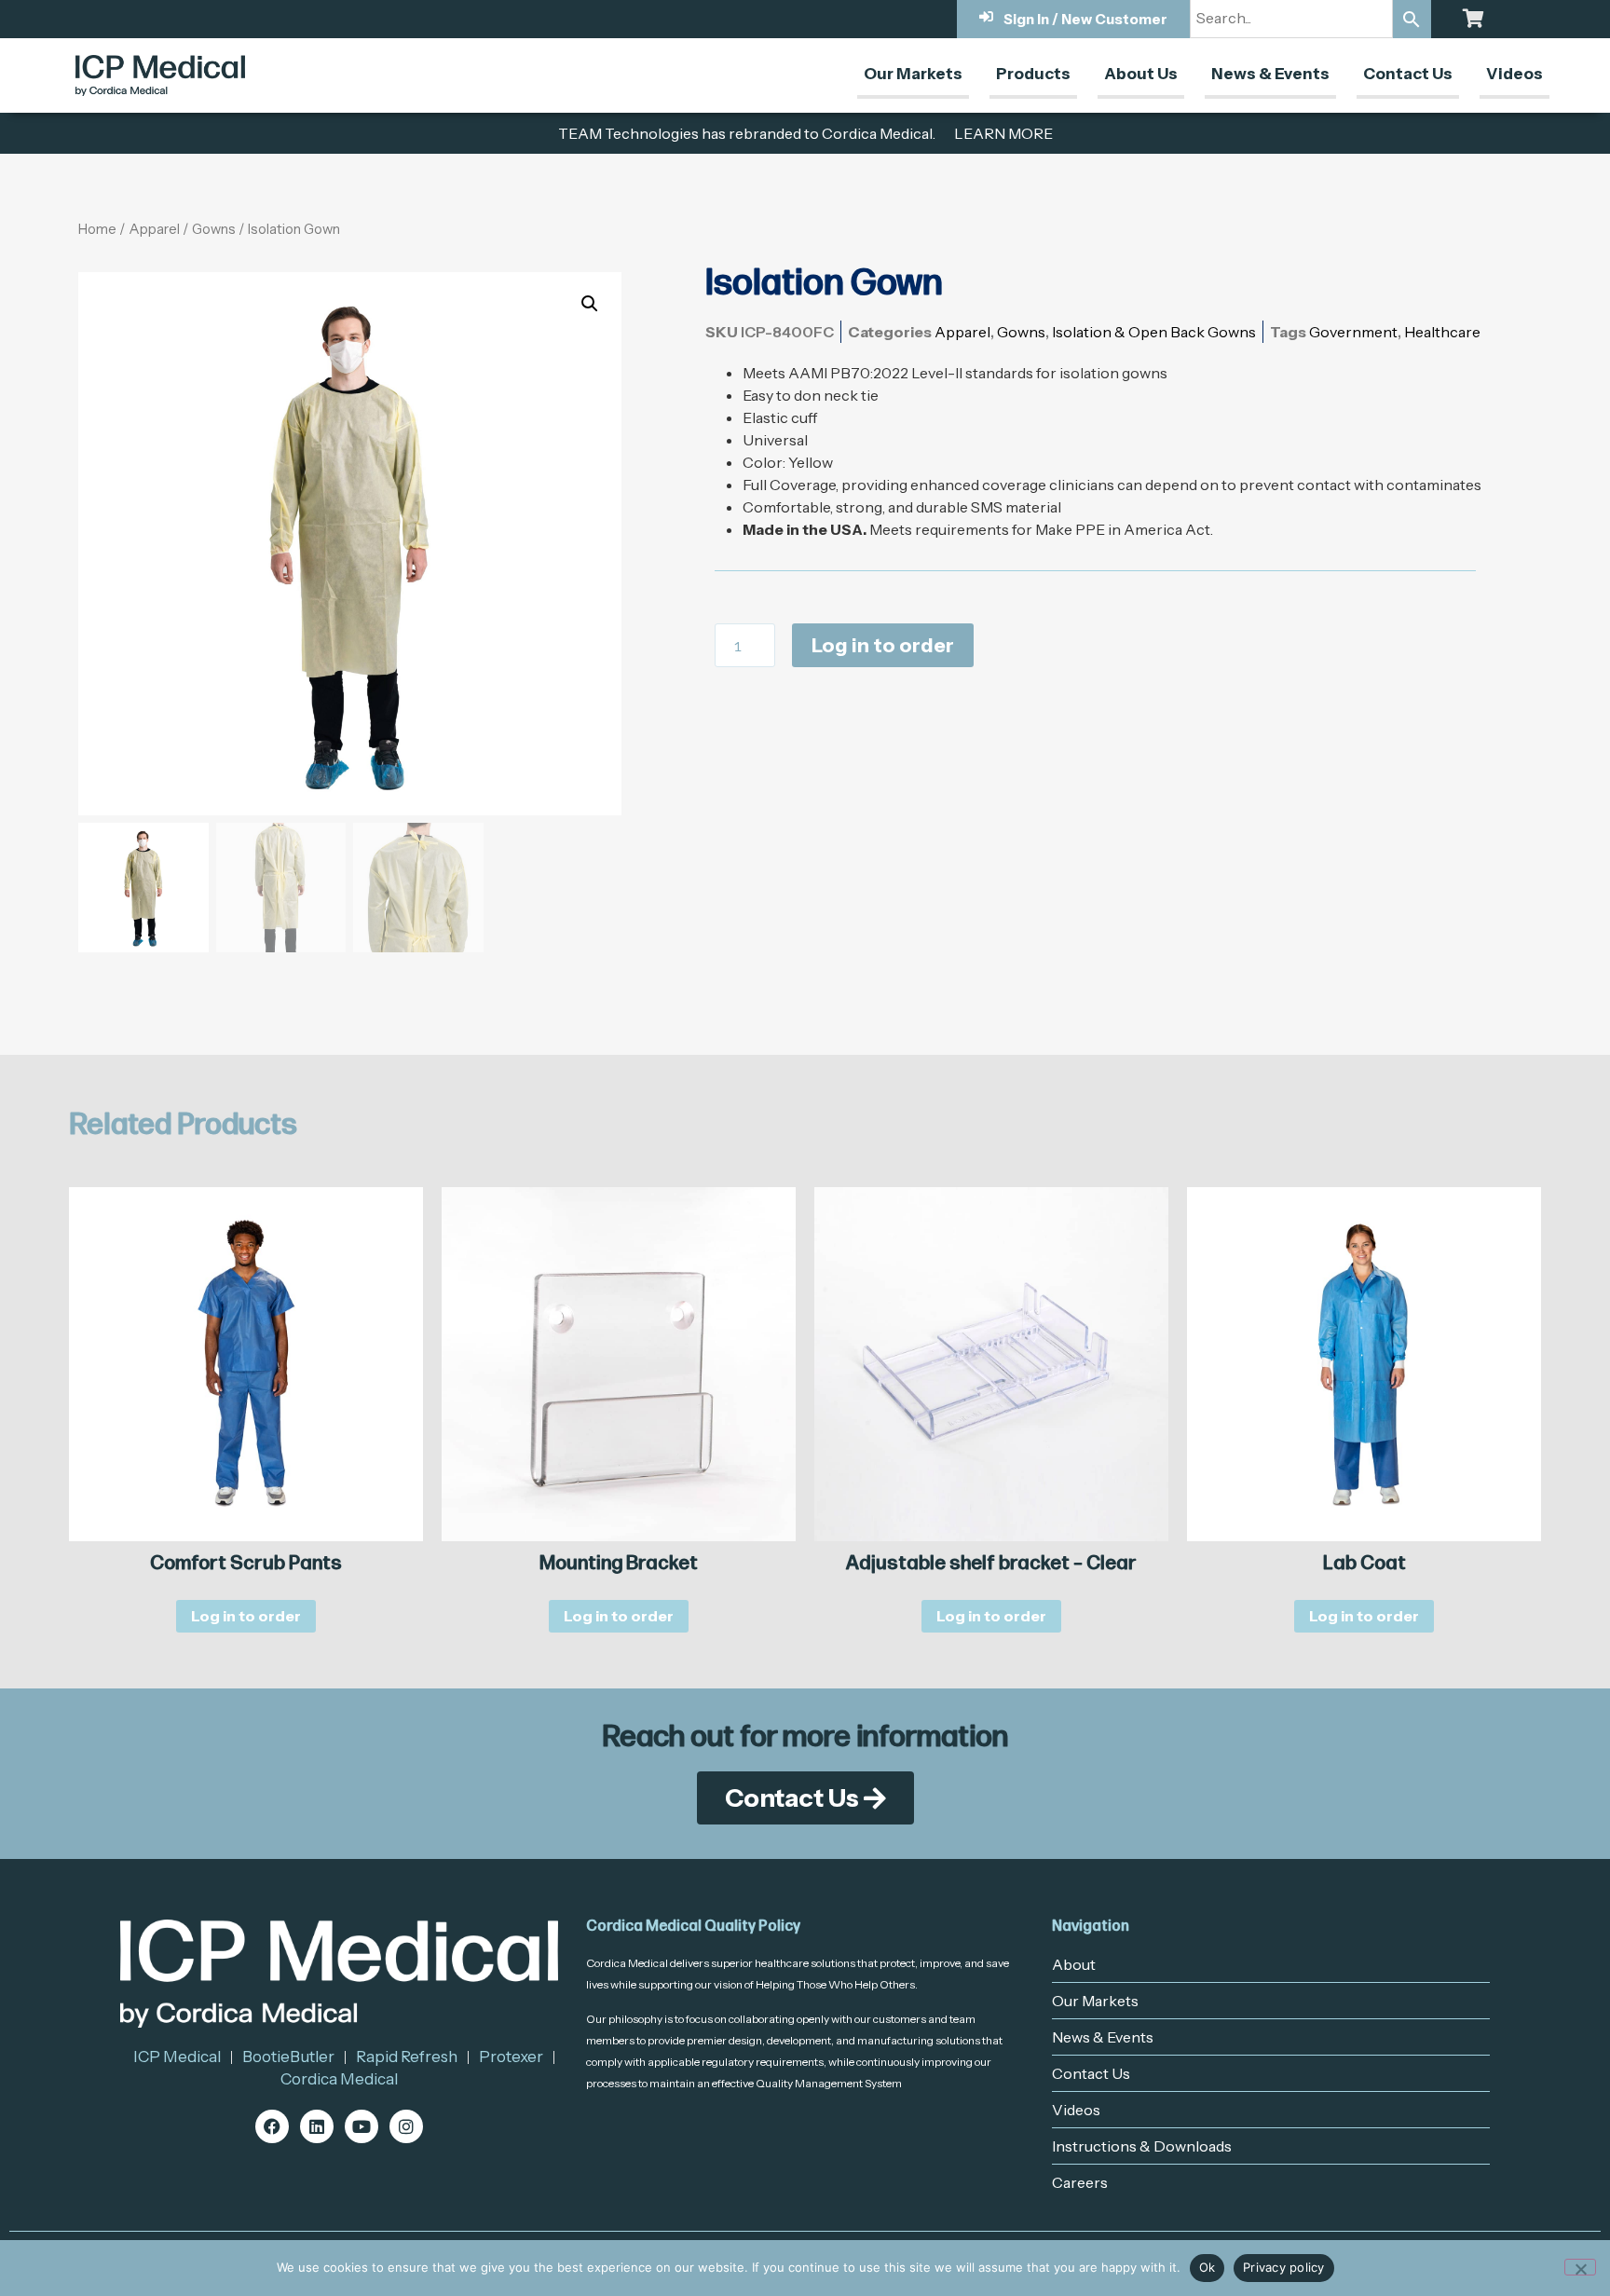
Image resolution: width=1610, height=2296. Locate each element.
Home (97, 229)
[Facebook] (272, 2126)
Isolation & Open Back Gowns (1154, 332)
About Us (1141, 74)
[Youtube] (362, 2126)
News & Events (1270, 74)
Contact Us (1408, 74)
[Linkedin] (317, 2126)
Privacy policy (1284, 2267)
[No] (1580, 2267)
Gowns (214, 229)
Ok (1207, 2267)
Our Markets (913, 74)
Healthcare (1442, 332)
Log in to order (883, 645)
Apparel (154, 229)
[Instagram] (406, 2126)
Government (1353, 332)
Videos (1514, 74)
